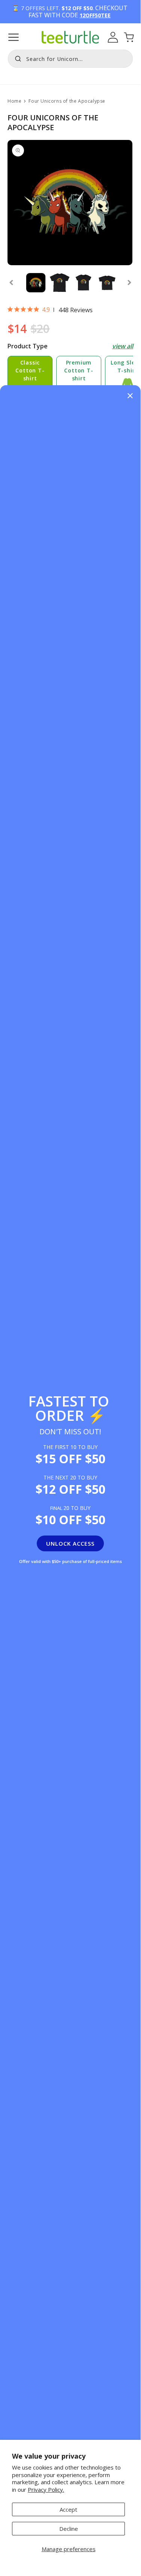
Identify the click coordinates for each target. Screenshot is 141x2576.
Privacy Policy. (46, 2489)
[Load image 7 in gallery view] (59, 283)
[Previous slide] (11, 283)
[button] (13, 37)
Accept (68, 2509)
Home (14, 101)
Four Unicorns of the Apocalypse (67, 101)
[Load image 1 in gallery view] (36, 283)
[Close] (130, 396)
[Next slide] (129, 283)
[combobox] (70, 59)
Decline (69, 2529)
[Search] (16, 58)
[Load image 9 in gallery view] (107, 283)
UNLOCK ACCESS (70, 1543)
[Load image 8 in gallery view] (83, 283)
